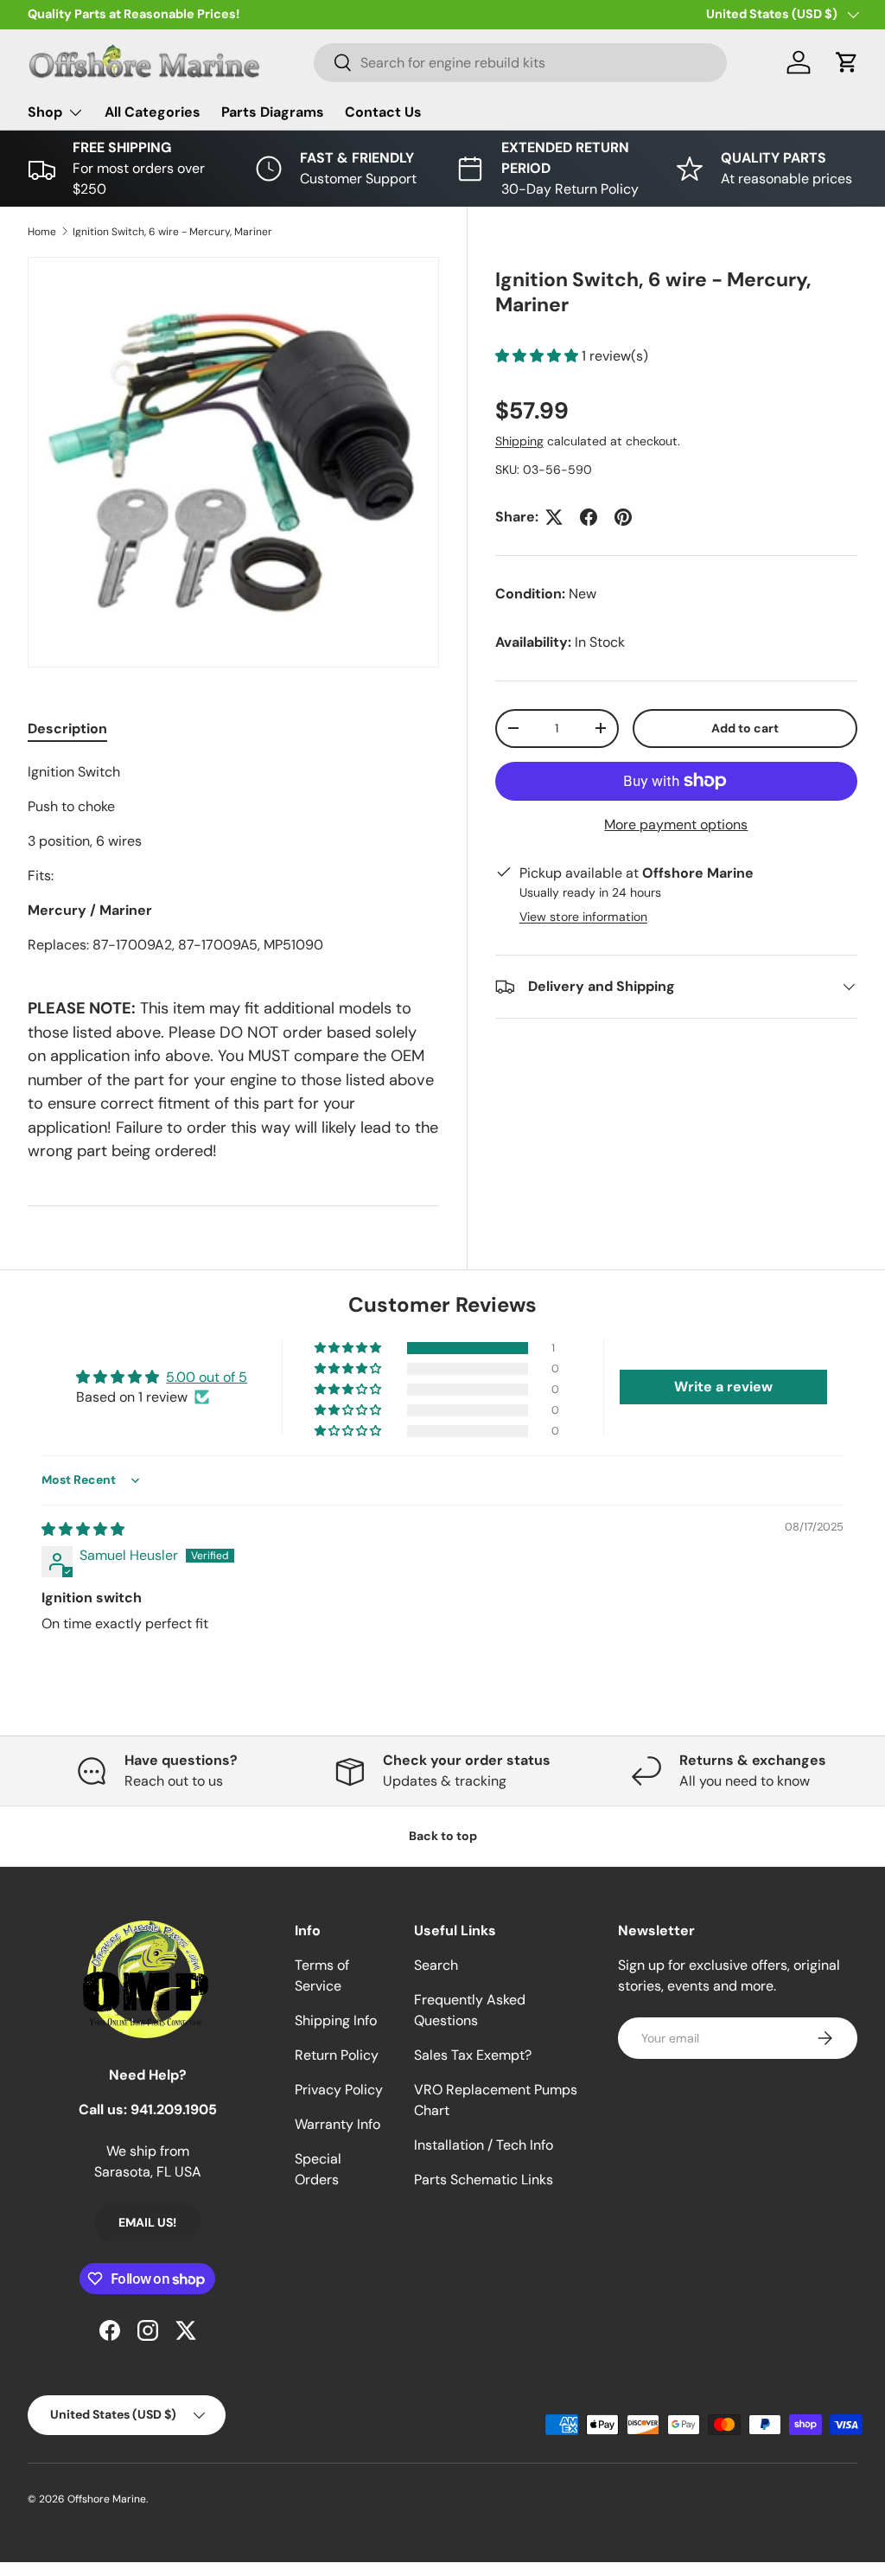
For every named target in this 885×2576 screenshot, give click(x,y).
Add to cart (745, 728)
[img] (83, 1529)
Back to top (443, 1836)
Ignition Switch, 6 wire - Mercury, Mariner (172, 232)
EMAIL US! (147, 2222)
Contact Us (383, 112)
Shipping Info (336, 2020)
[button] (847, 62)
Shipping (519, 441)
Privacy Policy (339, 2090)
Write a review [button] (723, 1387)
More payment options (676, 825)
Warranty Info (337, 2124)
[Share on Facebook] (589, 517)
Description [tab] (67, 729)
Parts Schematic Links (484, 2180)
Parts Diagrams (273, 112)
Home (42, 232)
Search (436, 1965)
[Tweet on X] (554, 517)
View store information (583, 917)
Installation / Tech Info (484, 2145)
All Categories (153, 112)
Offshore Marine (107, 2499)
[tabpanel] (233, 859)
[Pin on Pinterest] (623, 517)
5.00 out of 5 (207, 1377)
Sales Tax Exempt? (473, 2055)
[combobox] (521, 63)
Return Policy (337, 2055)
